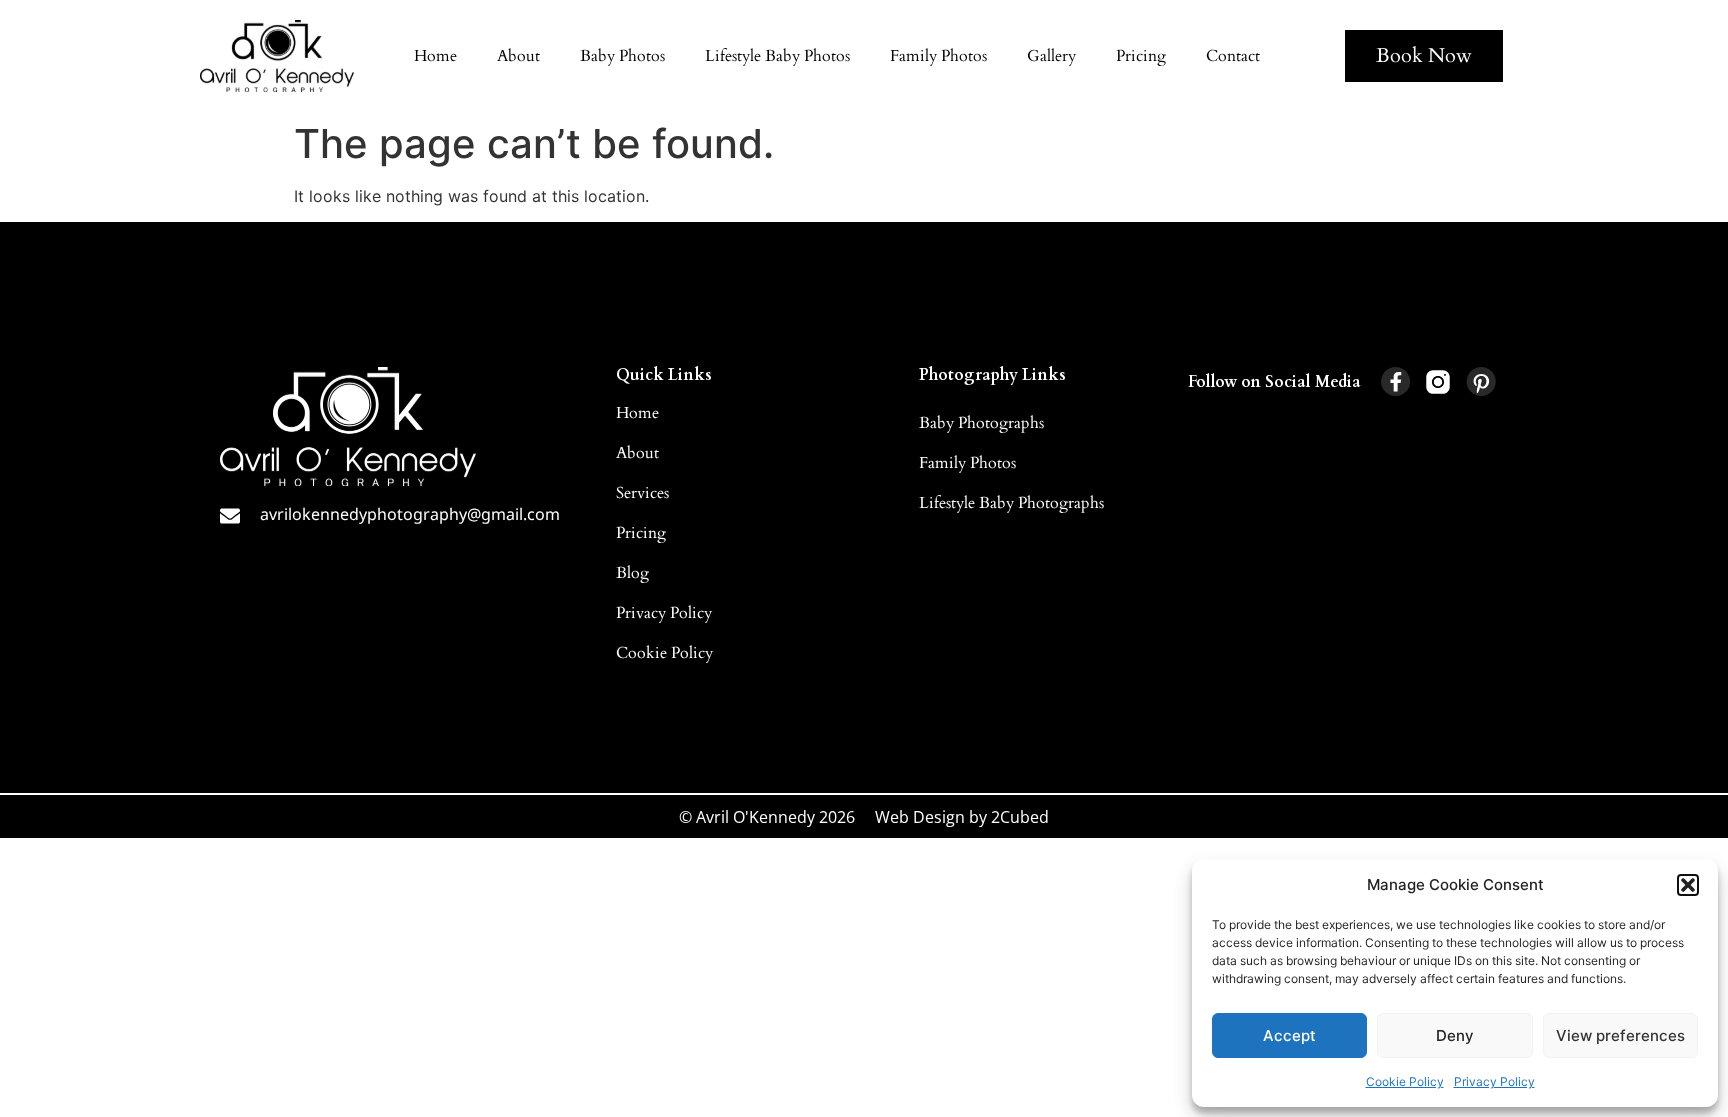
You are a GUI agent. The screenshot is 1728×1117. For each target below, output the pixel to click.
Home (435, 56)
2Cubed (1020, 817)
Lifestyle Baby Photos (777, 56)
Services (642, 493)
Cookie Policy (1405, 1081)
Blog (632, 573)
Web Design (920, 817)
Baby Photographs (981, 423)
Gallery (1051, 56)
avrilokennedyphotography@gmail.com (410, 514)
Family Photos (938, 56)
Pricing (1141, 56)
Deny (1455, 1035)
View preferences (1620, 1035)
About (518, 56)
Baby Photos (622, 56)
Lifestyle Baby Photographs (1011, 503)
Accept (1289, 1035)
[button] (1688, 885)
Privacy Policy (1494, 1081)
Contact (1233, 56)
